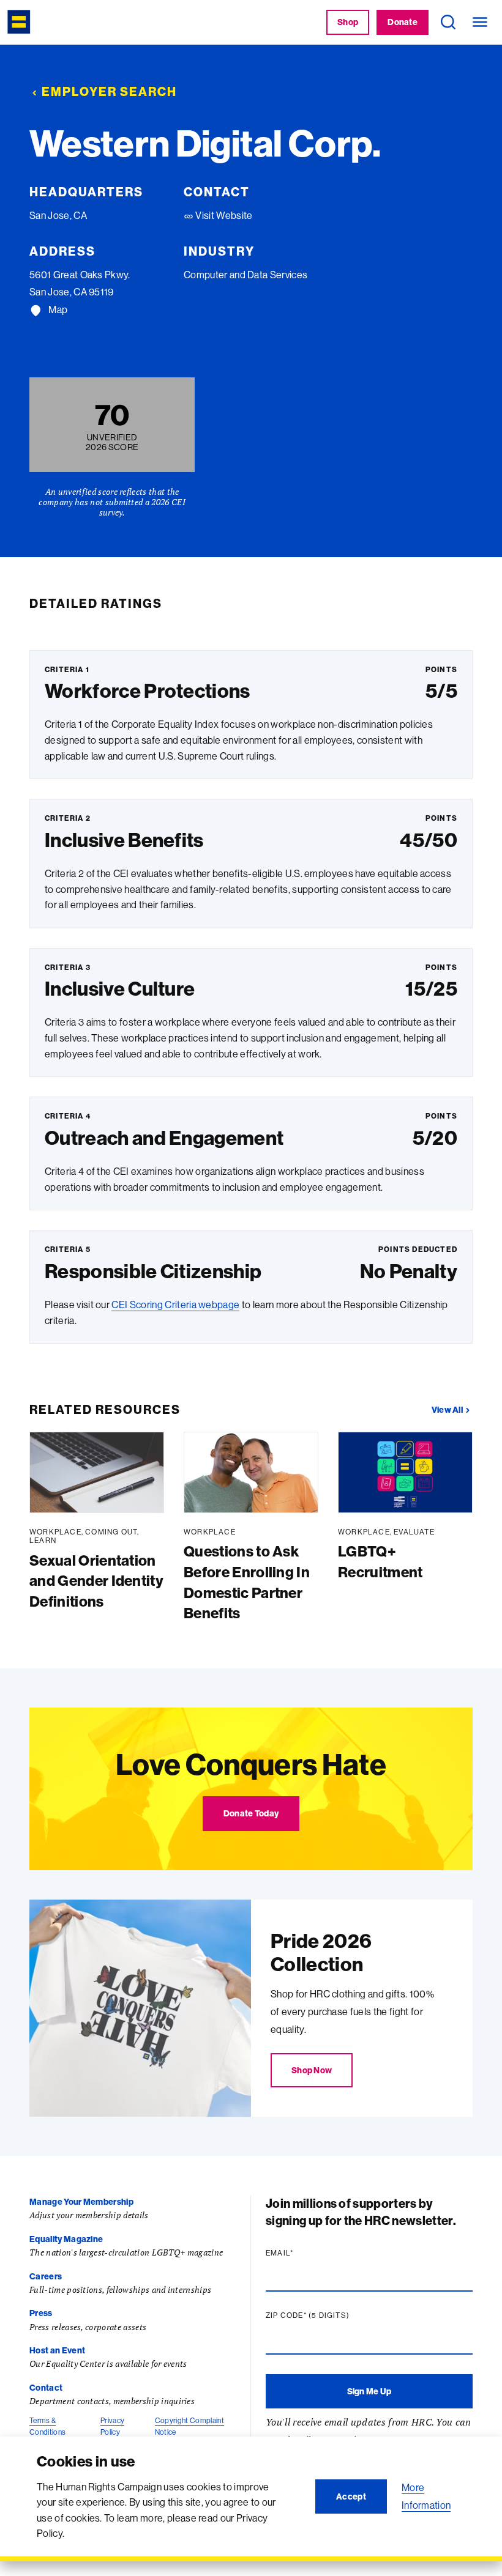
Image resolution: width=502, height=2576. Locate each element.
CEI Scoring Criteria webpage (175, 1305)
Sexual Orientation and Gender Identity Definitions (96, 1581)
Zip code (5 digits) (331, 2315)
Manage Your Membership (81, 2202)
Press (41, 2313)
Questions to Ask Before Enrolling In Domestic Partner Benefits (247, 1582)
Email (303, 2253)
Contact (46, 2388)
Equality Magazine (66, 2239)
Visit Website (223, 215)
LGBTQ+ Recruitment (380, 1561)
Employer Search (109, 91)
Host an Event (57, 2350)
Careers (46, 2276)
